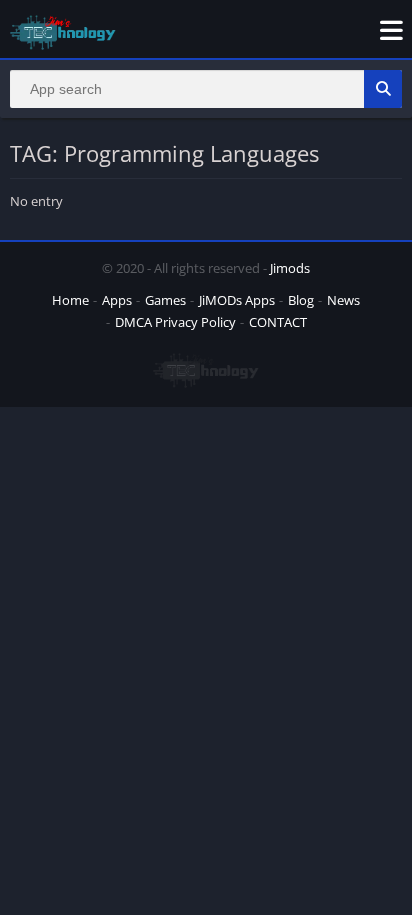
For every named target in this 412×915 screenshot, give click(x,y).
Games (165, 300)
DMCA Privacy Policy (175, 322)
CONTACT (278, 322)
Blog (301, 300)
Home (70, 300)
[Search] (383, 89)
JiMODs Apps (237, 300)
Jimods (290, 268)
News (343, 300)
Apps (117, 300)
